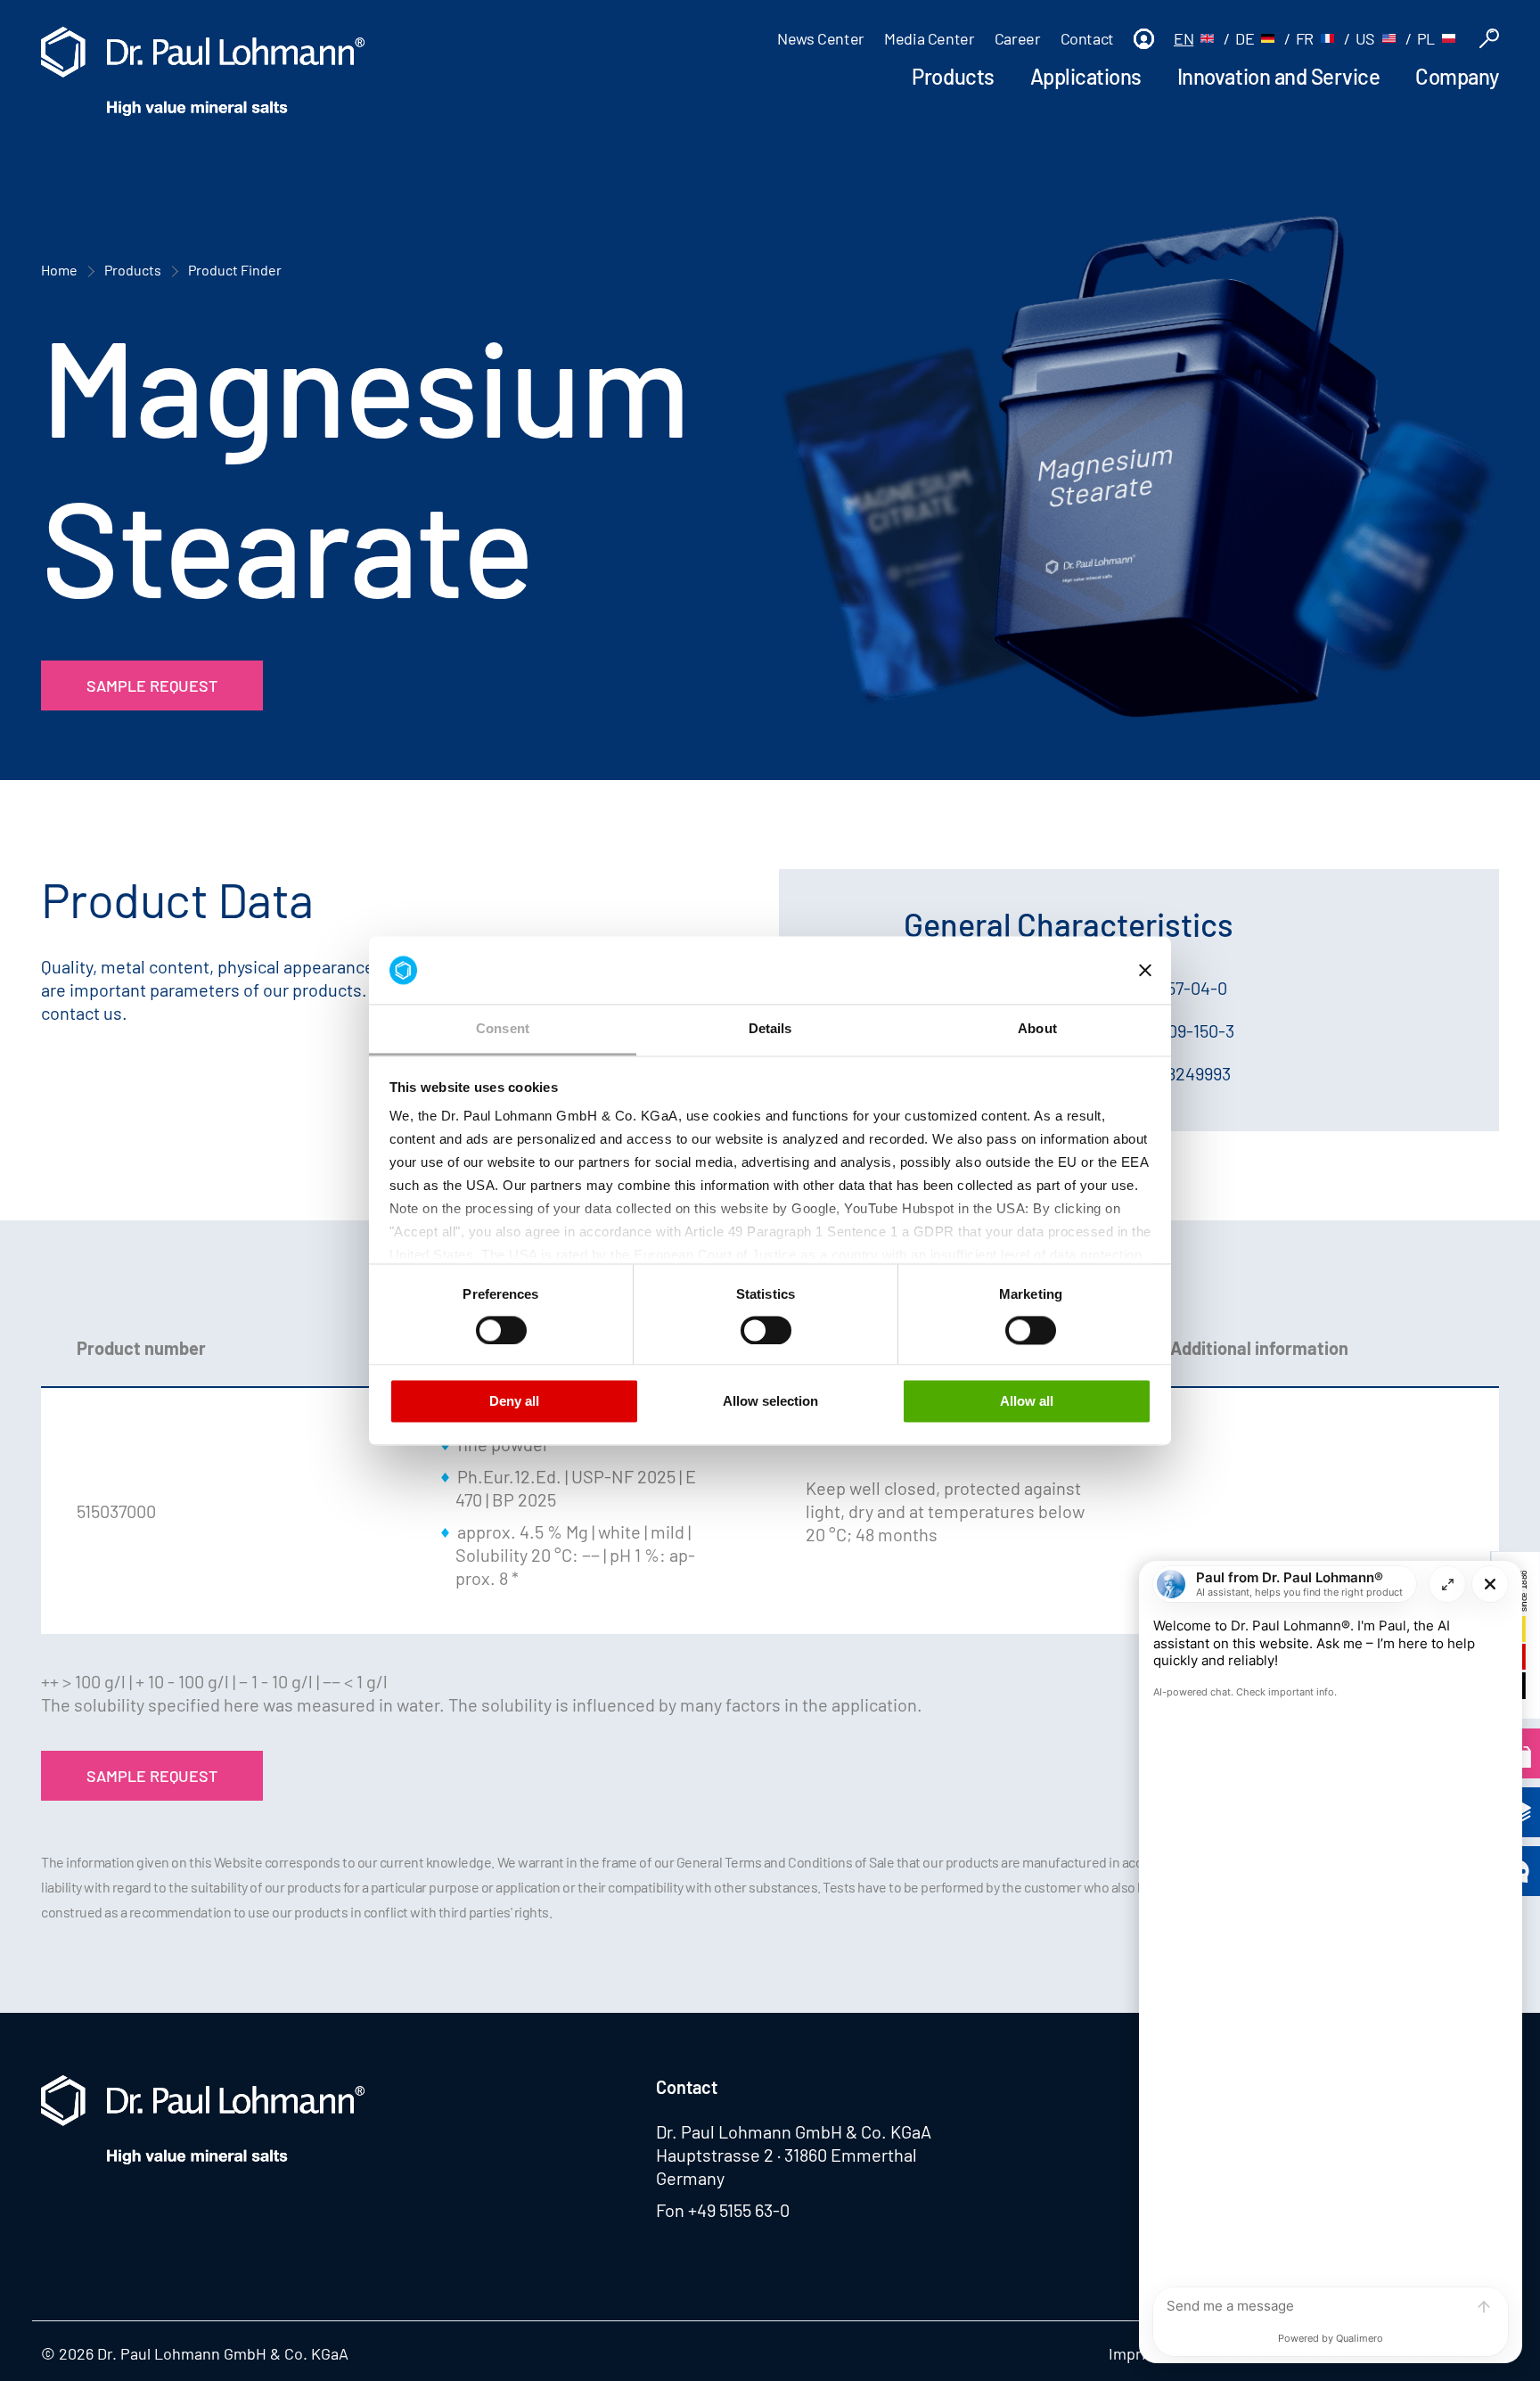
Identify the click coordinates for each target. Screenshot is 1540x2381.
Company (1457, 76)
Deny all (514, 1402)
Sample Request (152, 686)
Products (953, 76)
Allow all (1027, 1402)
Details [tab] (770, 1029)
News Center (821, 38)
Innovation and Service (1278, 76)
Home (59, 270)
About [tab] (1037, 1029)
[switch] (501, 1330)
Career (1018, 38)
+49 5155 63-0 (739, 2210)
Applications (1086, 76)
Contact (1087, 38)
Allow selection (770, 1402)
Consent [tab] (503, 1029)
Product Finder (235, 270)
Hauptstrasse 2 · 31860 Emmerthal (786, 2155)
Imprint (1135, 2353)
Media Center (930, 38)
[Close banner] (1145, 970)
